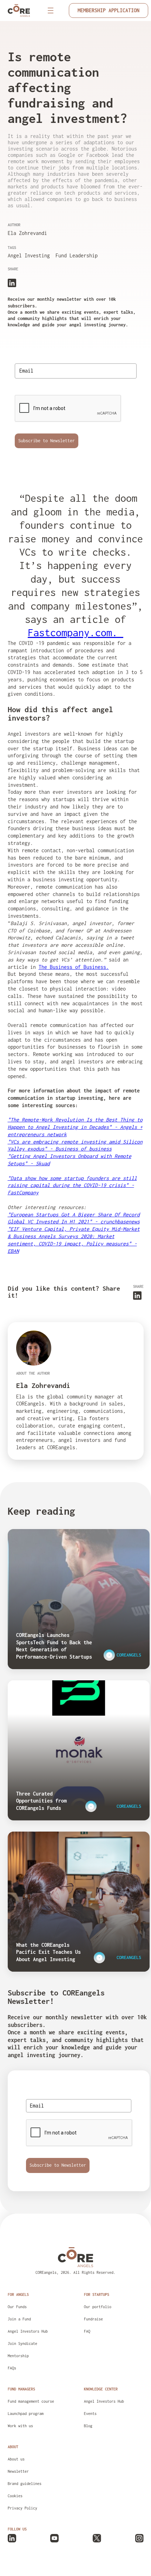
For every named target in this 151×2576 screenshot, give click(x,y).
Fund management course (31, 2401)
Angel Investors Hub (28, 2331)
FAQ (87, 2331)
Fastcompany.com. (75, 633)
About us (16, 2459)
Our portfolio (98, 2307)
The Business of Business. (74, 967)
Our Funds (17, 2307)
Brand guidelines (25, 2484)
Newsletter (18, 2471)
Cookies (15, 2496)
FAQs (12, 2368)
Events (90, 2414)
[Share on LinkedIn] (12, 282)
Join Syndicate (22, 2344)
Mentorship (18, 2356)
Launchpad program (26, 2414)
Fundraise (93, 2319)
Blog (88, 2426)
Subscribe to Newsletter (47, 441)
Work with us (20, 2426)
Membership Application (109, 10)
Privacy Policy (22, 2508)
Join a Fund (19, 2319)
